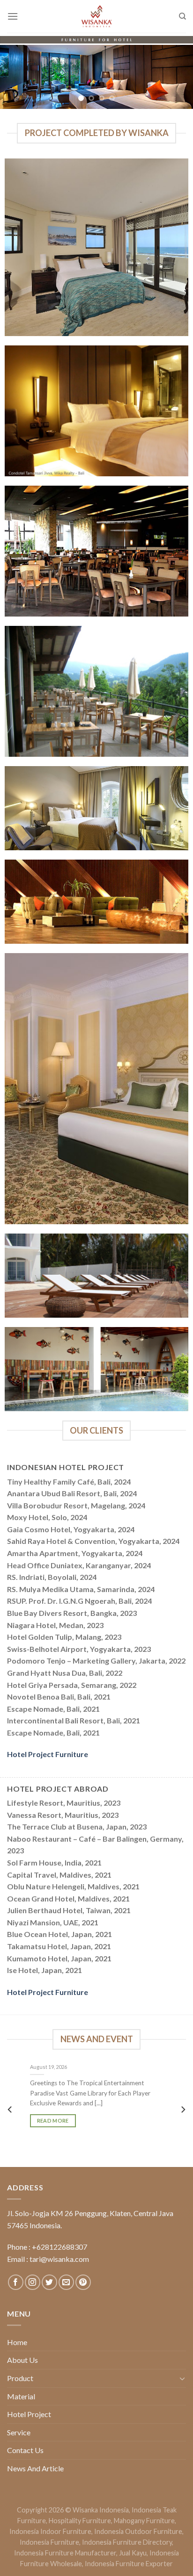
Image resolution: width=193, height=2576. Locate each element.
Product (20, 2378)
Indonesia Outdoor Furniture (138, 2531)
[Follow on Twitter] (49, 2282)
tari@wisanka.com (60, 2259)
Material (21, 2396)
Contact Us (25, 2450)
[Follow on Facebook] (16, 2282)
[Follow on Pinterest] (83, 2282)
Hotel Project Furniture (48, 1754)
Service (19, 2432)
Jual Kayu (133, 2553)
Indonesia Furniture (49, 2542)
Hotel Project (29, 2414)
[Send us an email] (66, 2282)
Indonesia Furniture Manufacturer (65, 2553)
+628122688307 (59, 2247)
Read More (53, 2120)
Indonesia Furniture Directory (127, 2542)
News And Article (35, 2468)
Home (17, 2342)
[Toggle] (182, 2378)
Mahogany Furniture (144, 2521)
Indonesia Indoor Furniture (50, 2531)
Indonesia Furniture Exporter (129, 2564)
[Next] (183, 2110)
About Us (22, 2360)
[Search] (182, 16)
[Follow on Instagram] (33, 2282)
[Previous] (10, 2110)
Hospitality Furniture (80, 2521)
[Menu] (13, 16)
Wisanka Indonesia (101, 2510)
